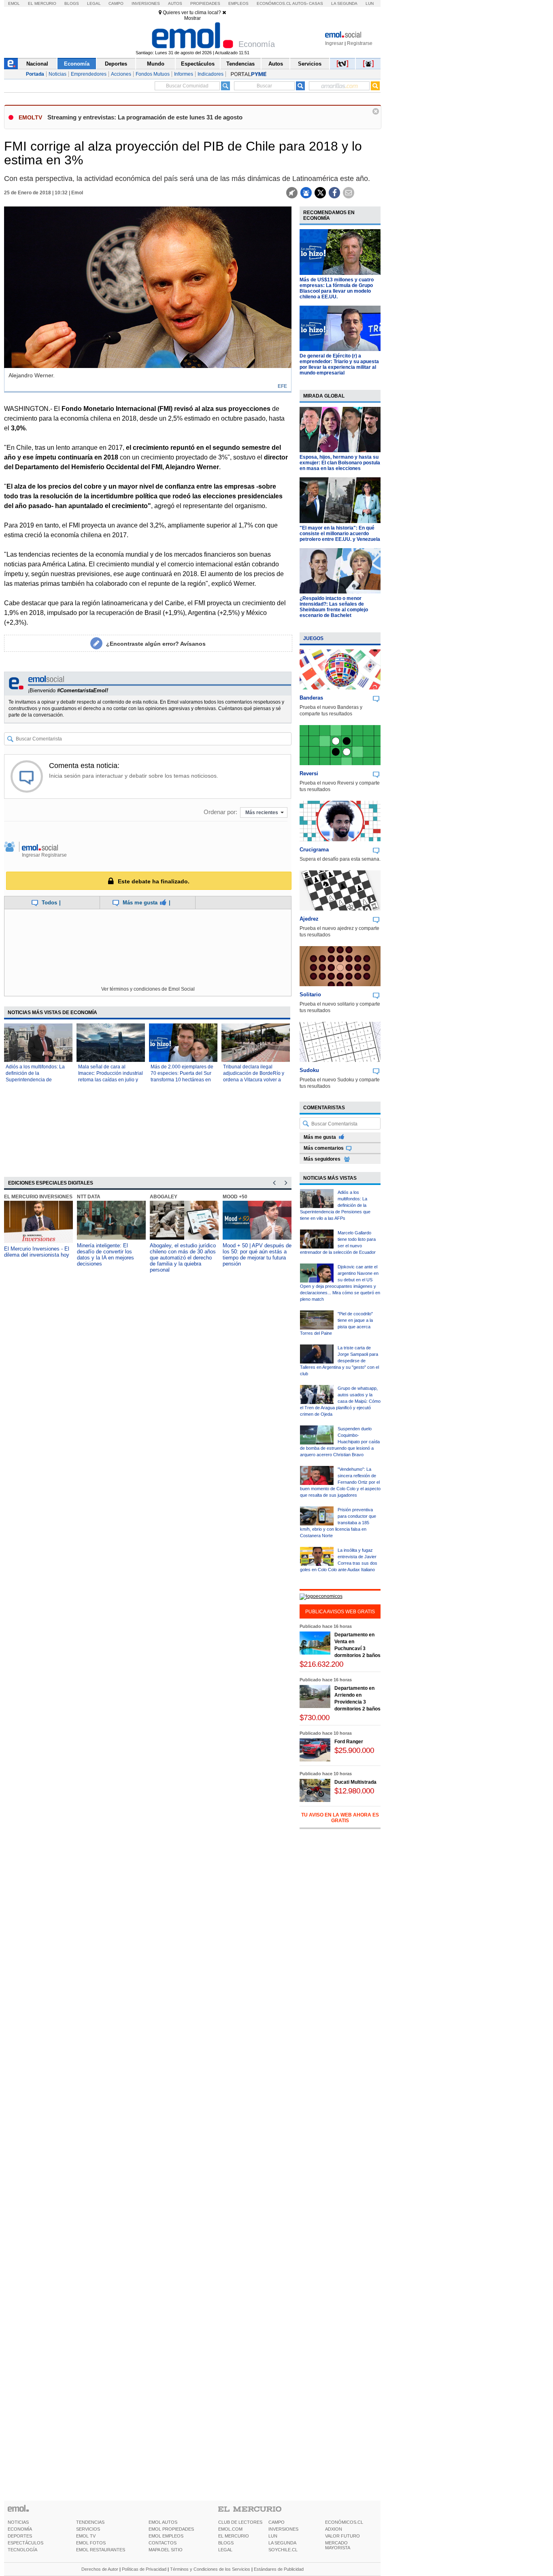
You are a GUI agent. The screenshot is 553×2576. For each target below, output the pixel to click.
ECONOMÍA (20, 2529)
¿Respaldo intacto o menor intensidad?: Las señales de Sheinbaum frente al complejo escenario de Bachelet (334, 607)
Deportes (116, 64)
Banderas (311, 698)
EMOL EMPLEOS (166, 2536)
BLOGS (226, 2543)
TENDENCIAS (90, 2522)
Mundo (156, 64)
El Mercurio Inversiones (38, 1197)
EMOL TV (86, 2536)
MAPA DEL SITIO (166, 2550)
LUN (273, 2536)
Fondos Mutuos (153, 74)
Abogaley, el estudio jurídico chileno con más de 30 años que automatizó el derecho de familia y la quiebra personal (183, 1258)
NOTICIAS (18, 2522)
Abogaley (164, 1197)
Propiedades (205, 3)
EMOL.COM (230, 2529)
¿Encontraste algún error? (156, 644)
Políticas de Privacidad (144, 2569)
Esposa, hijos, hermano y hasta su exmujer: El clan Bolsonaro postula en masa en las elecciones (340, 463)
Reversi (309, 773)
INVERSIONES (283, 2529)
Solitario (310, 994)
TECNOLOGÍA (22, 2550)
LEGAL (225, 2550)
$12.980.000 (354, 1791)
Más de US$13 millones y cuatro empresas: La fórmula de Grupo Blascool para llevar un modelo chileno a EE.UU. (337, 288)
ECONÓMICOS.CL (344, 2522)
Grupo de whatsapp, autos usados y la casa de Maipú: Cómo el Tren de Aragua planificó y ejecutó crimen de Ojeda (340, 1401)
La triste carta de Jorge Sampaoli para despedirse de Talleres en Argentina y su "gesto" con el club (339, 1361)
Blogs (72, 3)
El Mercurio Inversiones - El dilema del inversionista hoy (37, 1252)
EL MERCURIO (234, 2536)
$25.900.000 (354, 1750)
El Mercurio (42, 3)
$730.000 (315, 1718)
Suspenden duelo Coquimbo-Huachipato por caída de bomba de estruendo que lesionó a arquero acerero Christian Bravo (340, 1442)
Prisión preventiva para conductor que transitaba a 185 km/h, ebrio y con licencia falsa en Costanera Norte (338, 1523)
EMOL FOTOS (91, 2543)
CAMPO (276, 2522)
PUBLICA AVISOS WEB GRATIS (340, 1612)
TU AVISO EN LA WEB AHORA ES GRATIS (340, 1818)
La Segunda (344, 3)
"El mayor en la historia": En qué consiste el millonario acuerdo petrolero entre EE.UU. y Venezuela (340, 534)
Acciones (121, 74)
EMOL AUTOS (163, 2522)
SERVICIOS (88, 2529)
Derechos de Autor (100, 2569)
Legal (94, 3)
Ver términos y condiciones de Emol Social (148, 989)
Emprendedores (89, 74)
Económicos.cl (274, 3)
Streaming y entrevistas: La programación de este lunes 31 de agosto (145, 117)
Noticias (57, 74)
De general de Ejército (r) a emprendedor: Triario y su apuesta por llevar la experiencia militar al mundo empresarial (339, 364)
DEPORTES (20, 2536)
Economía (77, 64)
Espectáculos (198, 64)
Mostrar (192, 18)
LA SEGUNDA (282, 2543)
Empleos (238, 3)
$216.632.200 (321, 1664)
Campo (116, 3)
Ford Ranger (349, 1742)
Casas (316, 3)
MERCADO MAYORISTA (338, 2545)
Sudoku (309, 1070)
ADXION (334, 2529)
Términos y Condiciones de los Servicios (210, 2569)
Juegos (313, 638)
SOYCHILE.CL (283, 2550)
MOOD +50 (235, 1197)
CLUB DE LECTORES (240, 2522)
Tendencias (240, 64)
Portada (35, 74)
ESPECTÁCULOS (26, 2543)
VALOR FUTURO (342, 2536)
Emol (14, 3)
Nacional (37, 64)
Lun (370, 3)
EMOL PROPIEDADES (171, 2529)
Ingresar (334, 43)
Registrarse (360, 43)
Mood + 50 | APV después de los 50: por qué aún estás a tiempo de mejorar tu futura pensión (257, 1255)
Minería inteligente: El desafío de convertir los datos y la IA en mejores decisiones (105, 1255)
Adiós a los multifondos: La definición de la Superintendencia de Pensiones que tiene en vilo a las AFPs (36, 1080)
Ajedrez (309, 919)
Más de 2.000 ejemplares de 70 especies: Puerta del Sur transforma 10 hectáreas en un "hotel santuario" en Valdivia (182, 1080)
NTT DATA (89, 1197)
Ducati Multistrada (355, 1782)
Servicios (310, 64)
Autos (175, 3)
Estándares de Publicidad (279, 2569)
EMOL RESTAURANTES (101, 2550)
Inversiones (146, 3)
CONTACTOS (163, 2543)
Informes (184, 74)
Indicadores (211, 74)
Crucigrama (314, 850)
